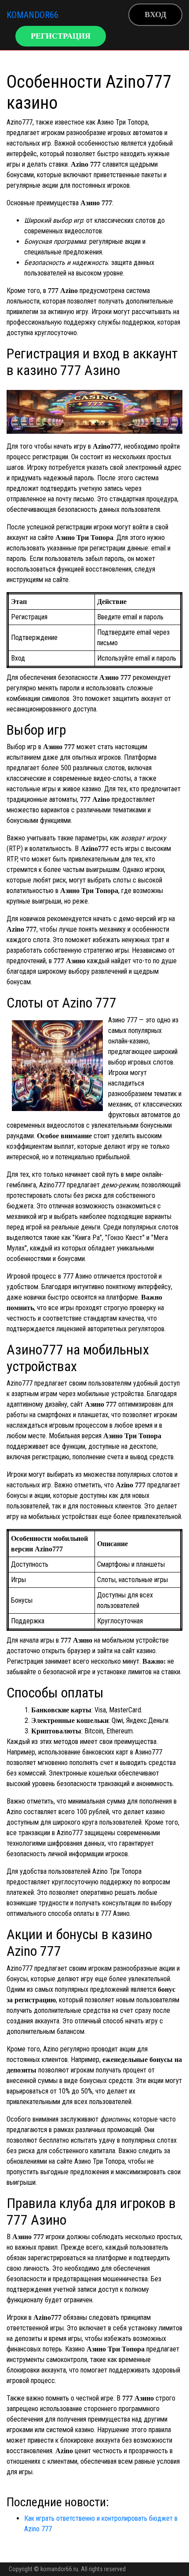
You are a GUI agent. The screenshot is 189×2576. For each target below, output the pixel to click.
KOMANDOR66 (33, 15)
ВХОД (155, 14)
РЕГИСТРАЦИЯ (61, 36)
